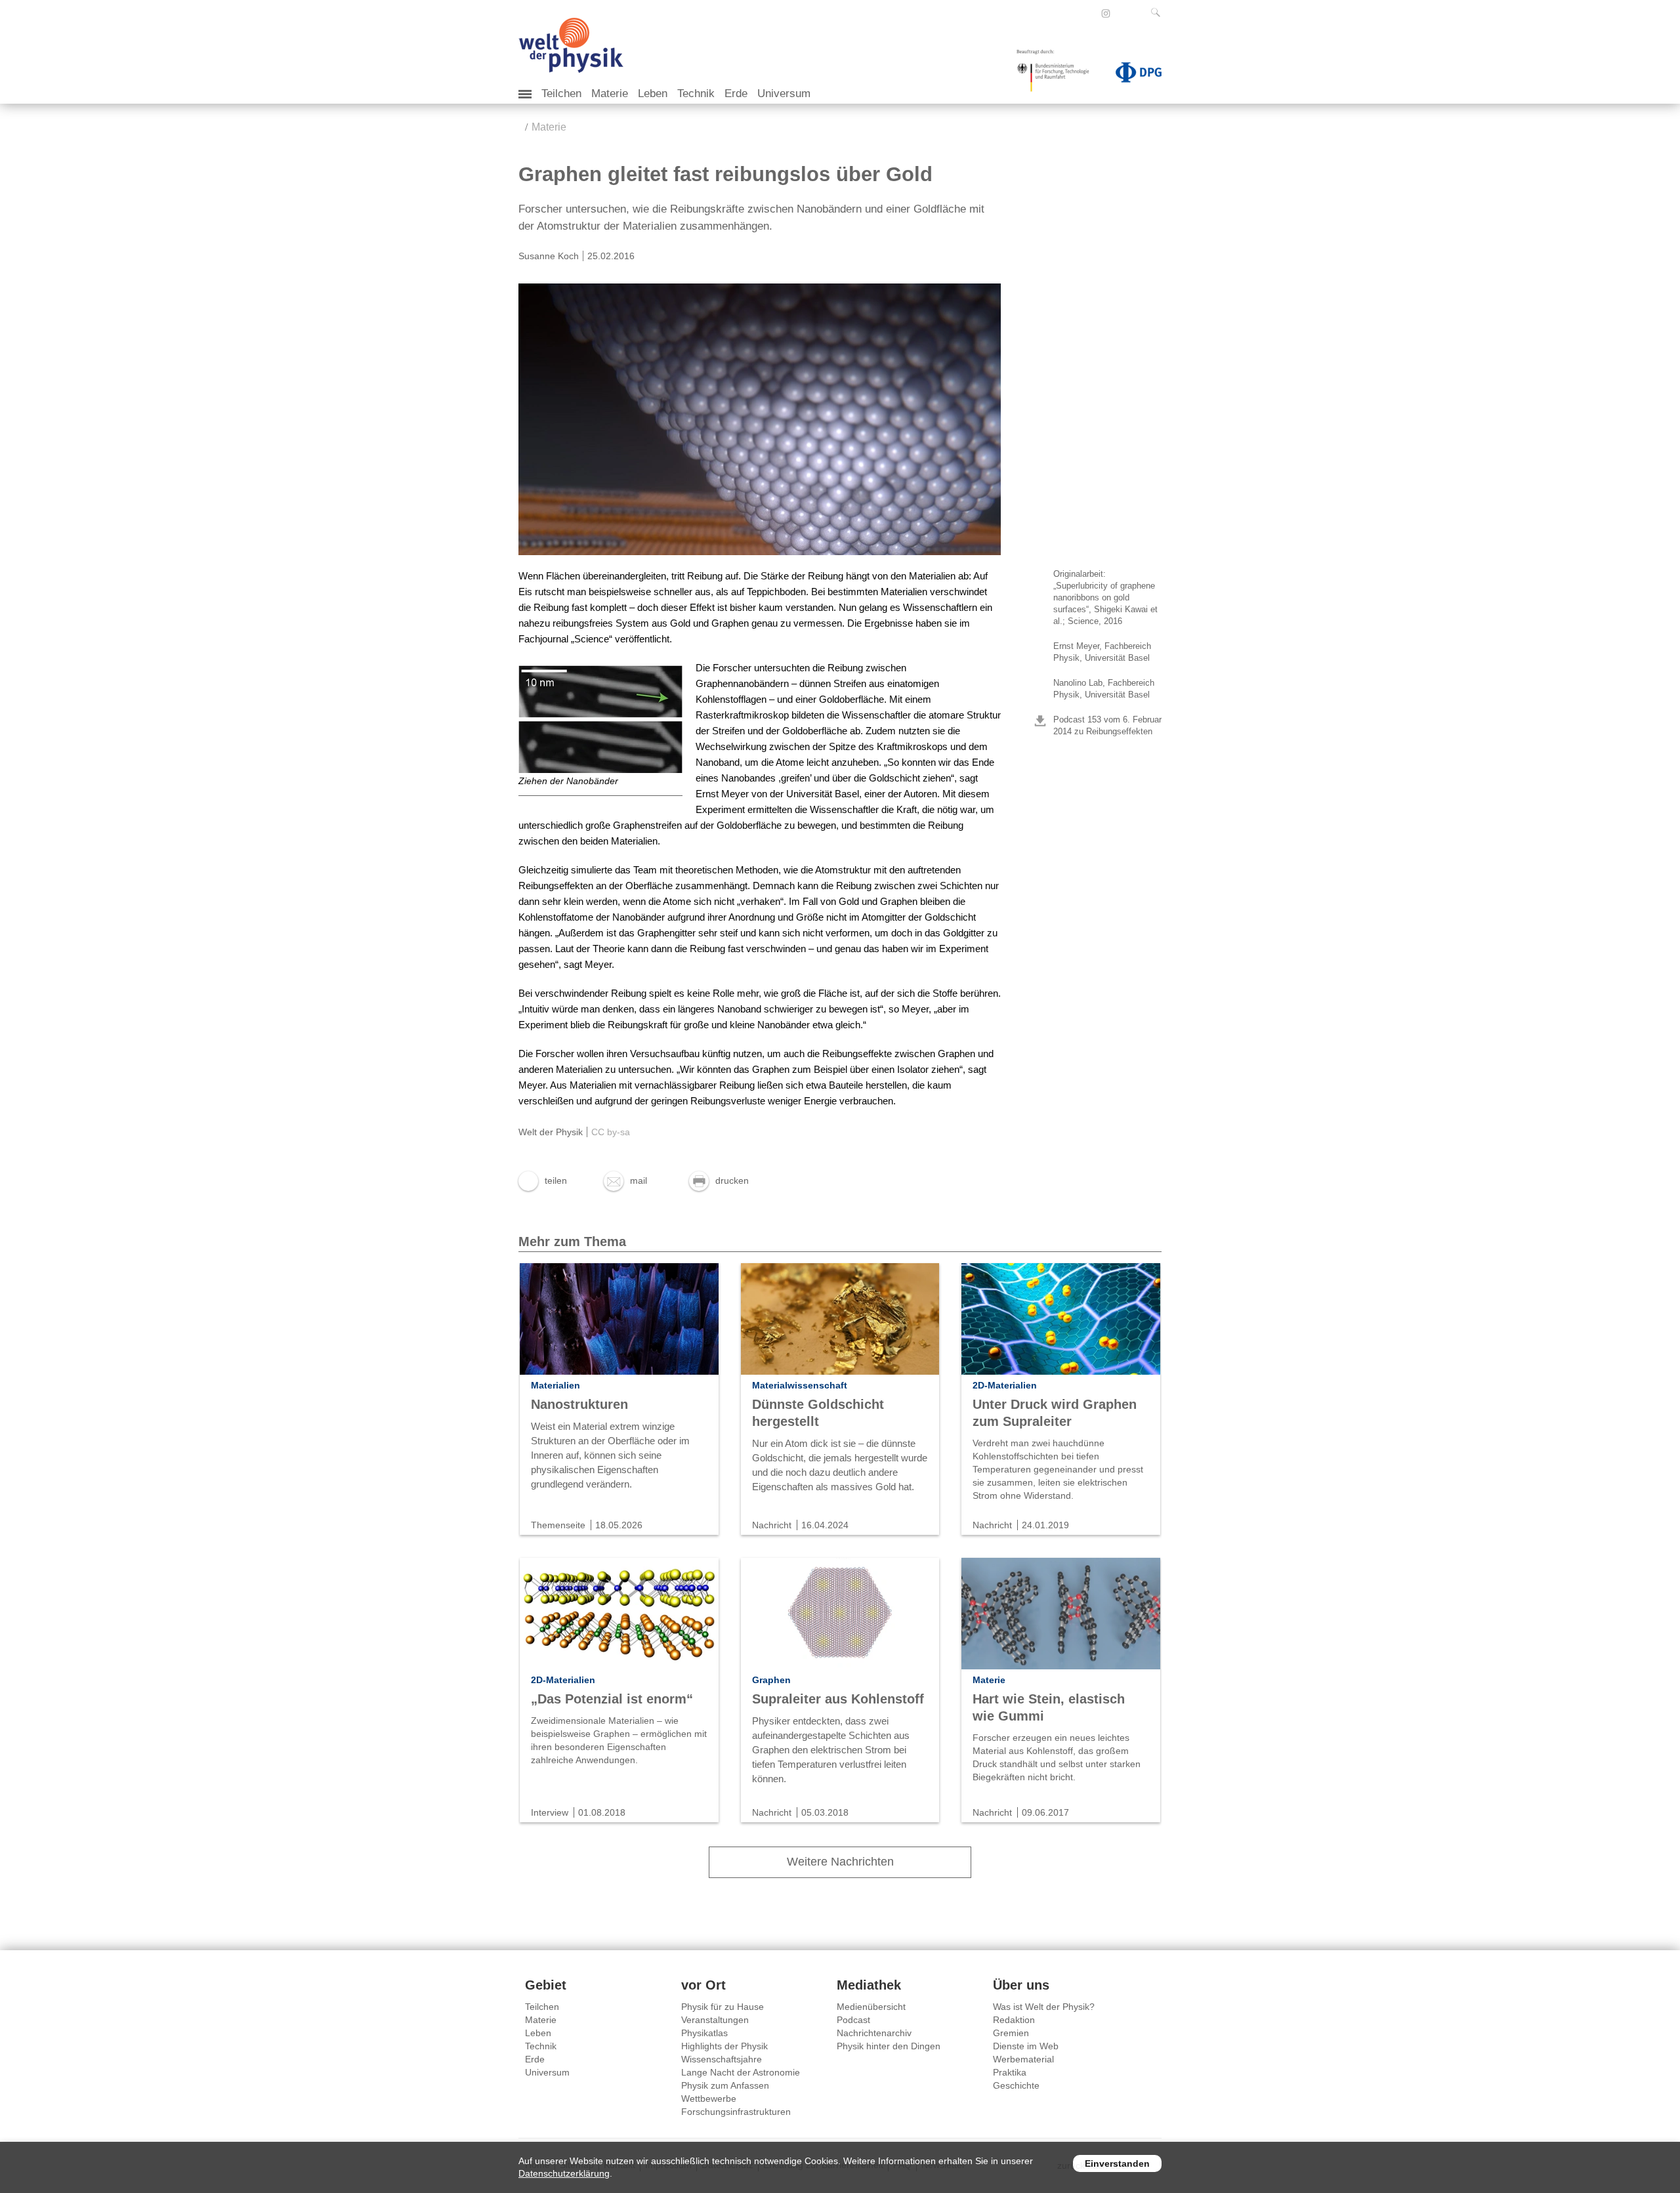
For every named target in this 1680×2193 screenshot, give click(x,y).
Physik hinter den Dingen (889, 2046)
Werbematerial (1023, 2059)
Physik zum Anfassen (725, 2085)
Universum (784, 94)
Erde (736, 94)
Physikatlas (704, 2033)
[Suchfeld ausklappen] (1158, 12)
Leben (653, 94)
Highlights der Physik (724, 2046)
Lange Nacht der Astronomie (741, 2072)
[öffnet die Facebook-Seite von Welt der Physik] (1088, 13)
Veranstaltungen (715, 2020)
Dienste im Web (1026, 2046)
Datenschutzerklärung (564, 2173)
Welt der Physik (551, 1132)
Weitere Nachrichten (840, 1862)
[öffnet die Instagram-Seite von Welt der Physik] (1106, 14)
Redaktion (1014, 2020)
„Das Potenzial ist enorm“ (612, 1699)
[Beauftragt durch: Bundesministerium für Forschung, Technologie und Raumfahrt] (1058, 75)
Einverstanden (1117, 2163)
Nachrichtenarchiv (874, 2033)
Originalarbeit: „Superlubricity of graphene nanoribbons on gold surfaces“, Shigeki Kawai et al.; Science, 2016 (1105, 597)
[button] (543, 1180)
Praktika (1010, 2072)
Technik (696, 94)
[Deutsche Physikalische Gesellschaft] (1132, 75)
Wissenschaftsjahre (722, 2059)
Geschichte (1016, 2085)
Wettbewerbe (709, 2099)
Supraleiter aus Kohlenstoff (838, 1699)
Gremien (1011, 2033)
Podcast (853, 2020)
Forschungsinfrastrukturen (736, 2112)
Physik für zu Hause (723, 2007)
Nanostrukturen (579, 1404)
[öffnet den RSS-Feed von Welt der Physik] (1123, 13)
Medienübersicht (871, 2007)
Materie (610, 94)
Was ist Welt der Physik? (1044, 2007)
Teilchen (561, 94)
